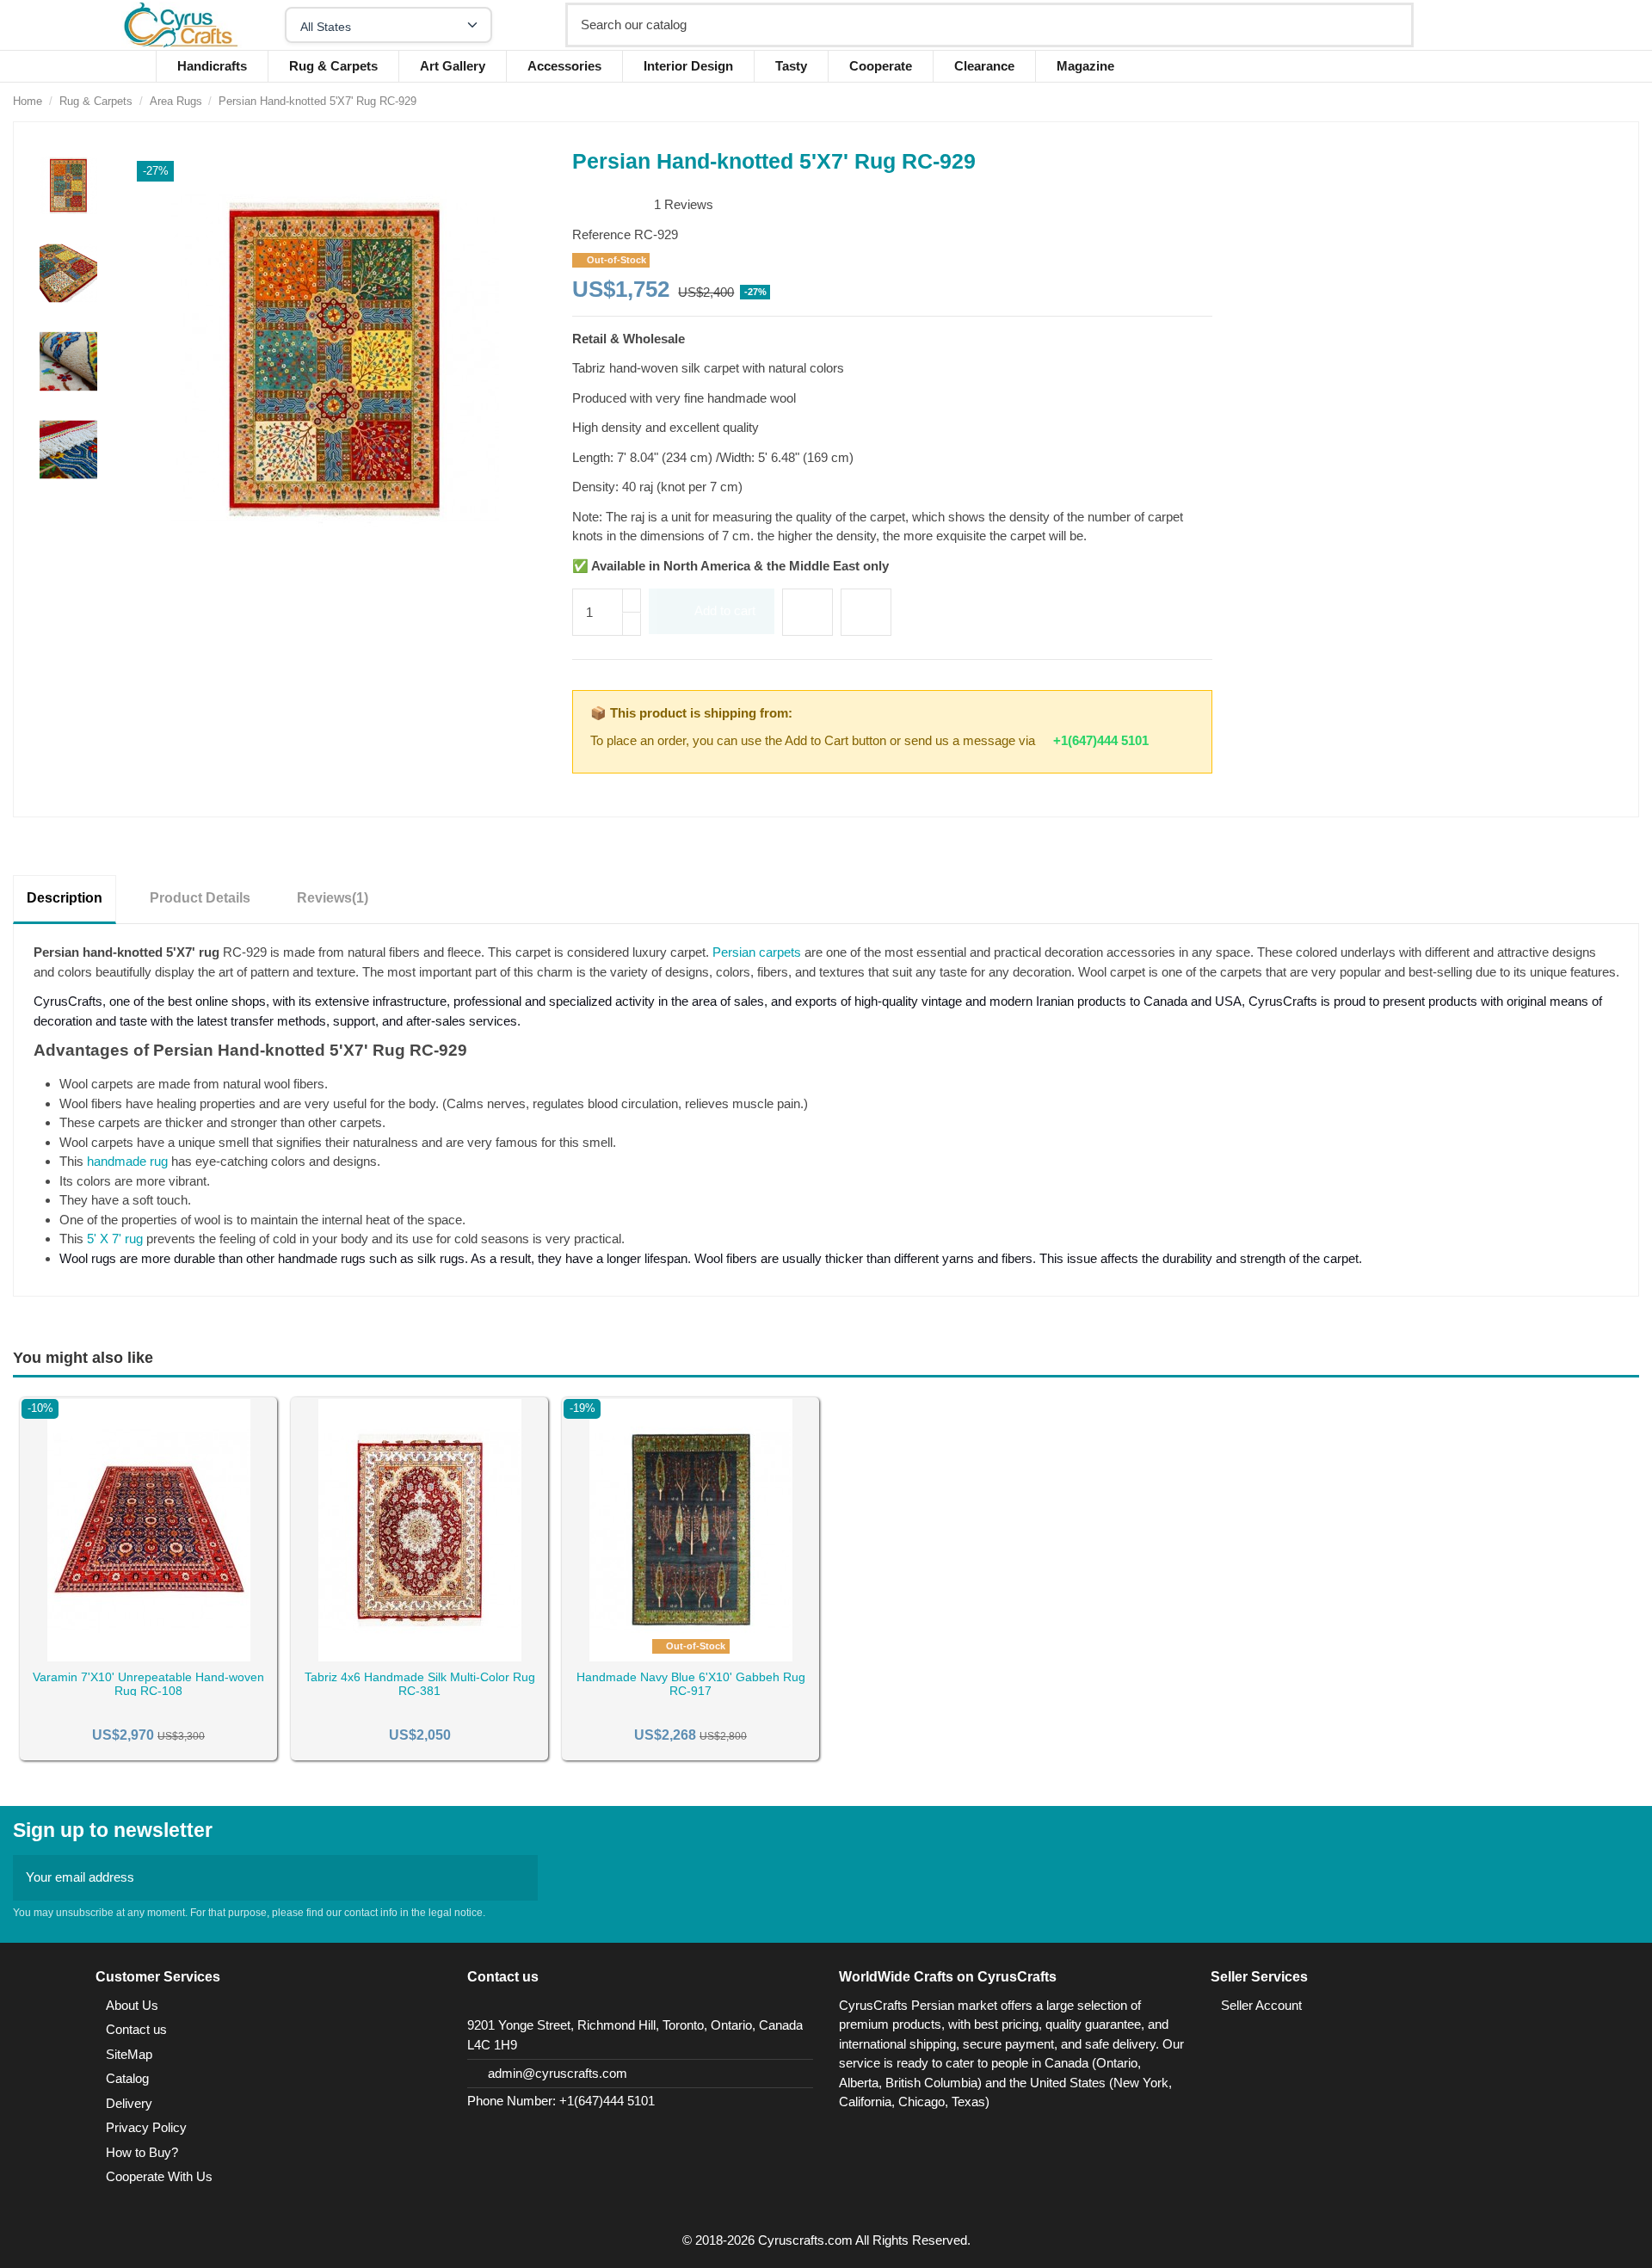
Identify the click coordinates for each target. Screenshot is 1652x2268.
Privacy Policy (146, 2127)
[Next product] (1631, 101)
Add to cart (725, 610)
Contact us (136, 2029)
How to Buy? (142, 2152)
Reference (601, 234)
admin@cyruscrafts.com (558, 2073)
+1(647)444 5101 (1101, 740)
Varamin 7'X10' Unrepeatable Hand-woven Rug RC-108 (148, 1684)
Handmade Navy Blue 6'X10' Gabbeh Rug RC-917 (691, 1684)
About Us (132, 2005)
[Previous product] (1613, 101)
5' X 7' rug (115, 1239)
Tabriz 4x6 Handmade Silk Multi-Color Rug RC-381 (420, 1684)
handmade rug (127, 1161)
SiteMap (129, 2054)
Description (65, 898)
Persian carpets (757, 952)
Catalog (127, 2078)
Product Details (200, 898)
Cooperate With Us (159, 2176)
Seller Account (1261, 2005)
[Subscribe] (520, 1878)
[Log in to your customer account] (1504, 25)
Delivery (129, 2103)
